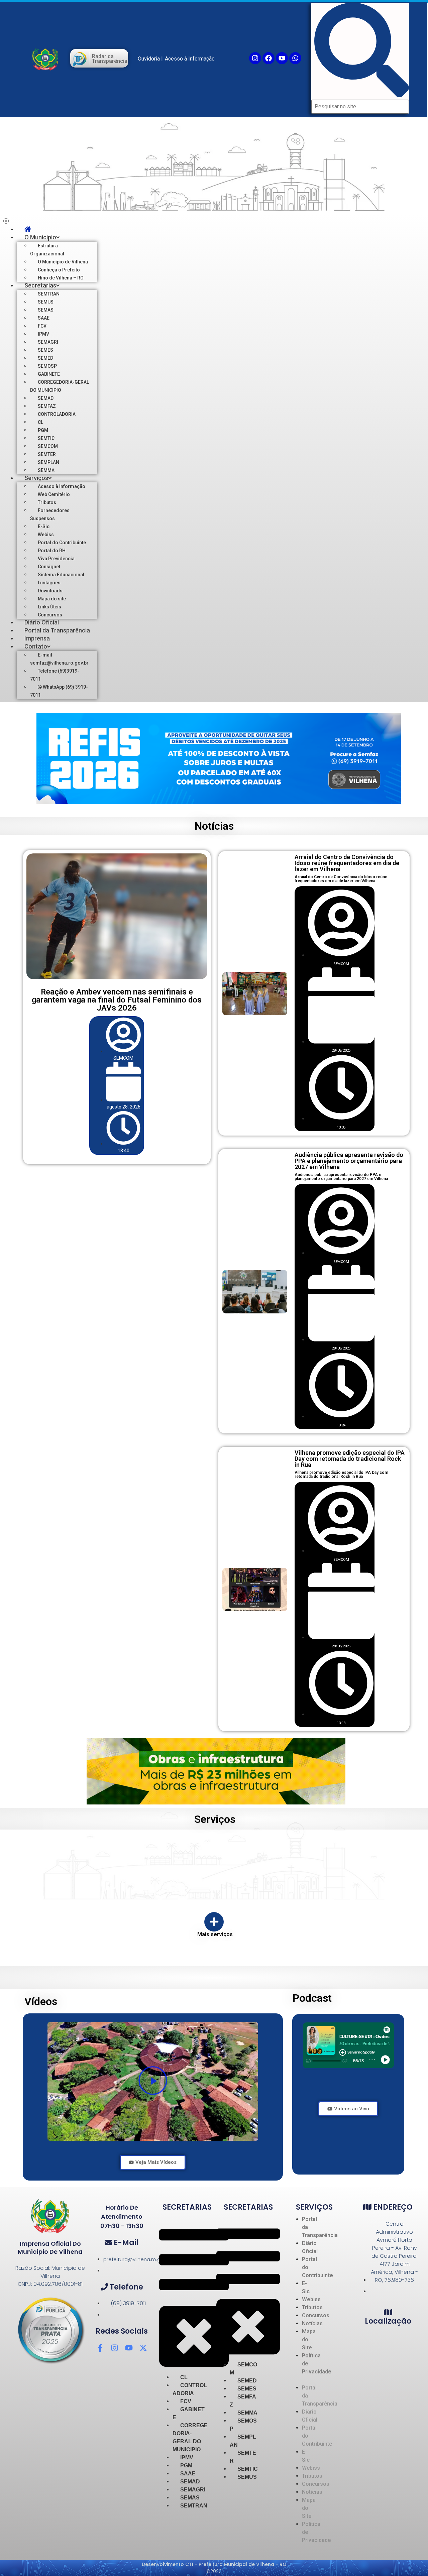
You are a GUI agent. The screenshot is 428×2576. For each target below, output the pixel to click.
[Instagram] (255, 58)
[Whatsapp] (295, 58)
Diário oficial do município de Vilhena (52, 1852)
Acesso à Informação (190, 59)
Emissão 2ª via (110, 1881)
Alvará (101, 1864)
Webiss (296, 1848)
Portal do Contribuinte (173, 1857)
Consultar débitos (113, 1873)
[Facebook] (269, 58)
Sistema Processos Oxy (374, 1857)
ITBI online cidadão (114, 1855)
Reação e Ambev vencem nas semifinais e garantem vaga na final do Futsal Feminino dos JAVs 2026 (117, 1000)
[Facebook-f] (100, 2348)
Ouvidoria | (150, 59)
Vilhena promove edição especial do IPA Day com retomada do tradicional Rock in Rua (350, 1459)
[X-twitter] (143, 2348)
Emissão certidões (114, 1889)
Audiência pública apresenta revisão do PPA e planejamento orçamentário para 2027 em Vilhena (349, 1161)
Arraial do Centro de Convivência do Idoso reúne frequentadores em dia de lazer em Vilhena (347, 863)
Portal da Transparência (239, 1852)
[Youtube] (282, 58)
